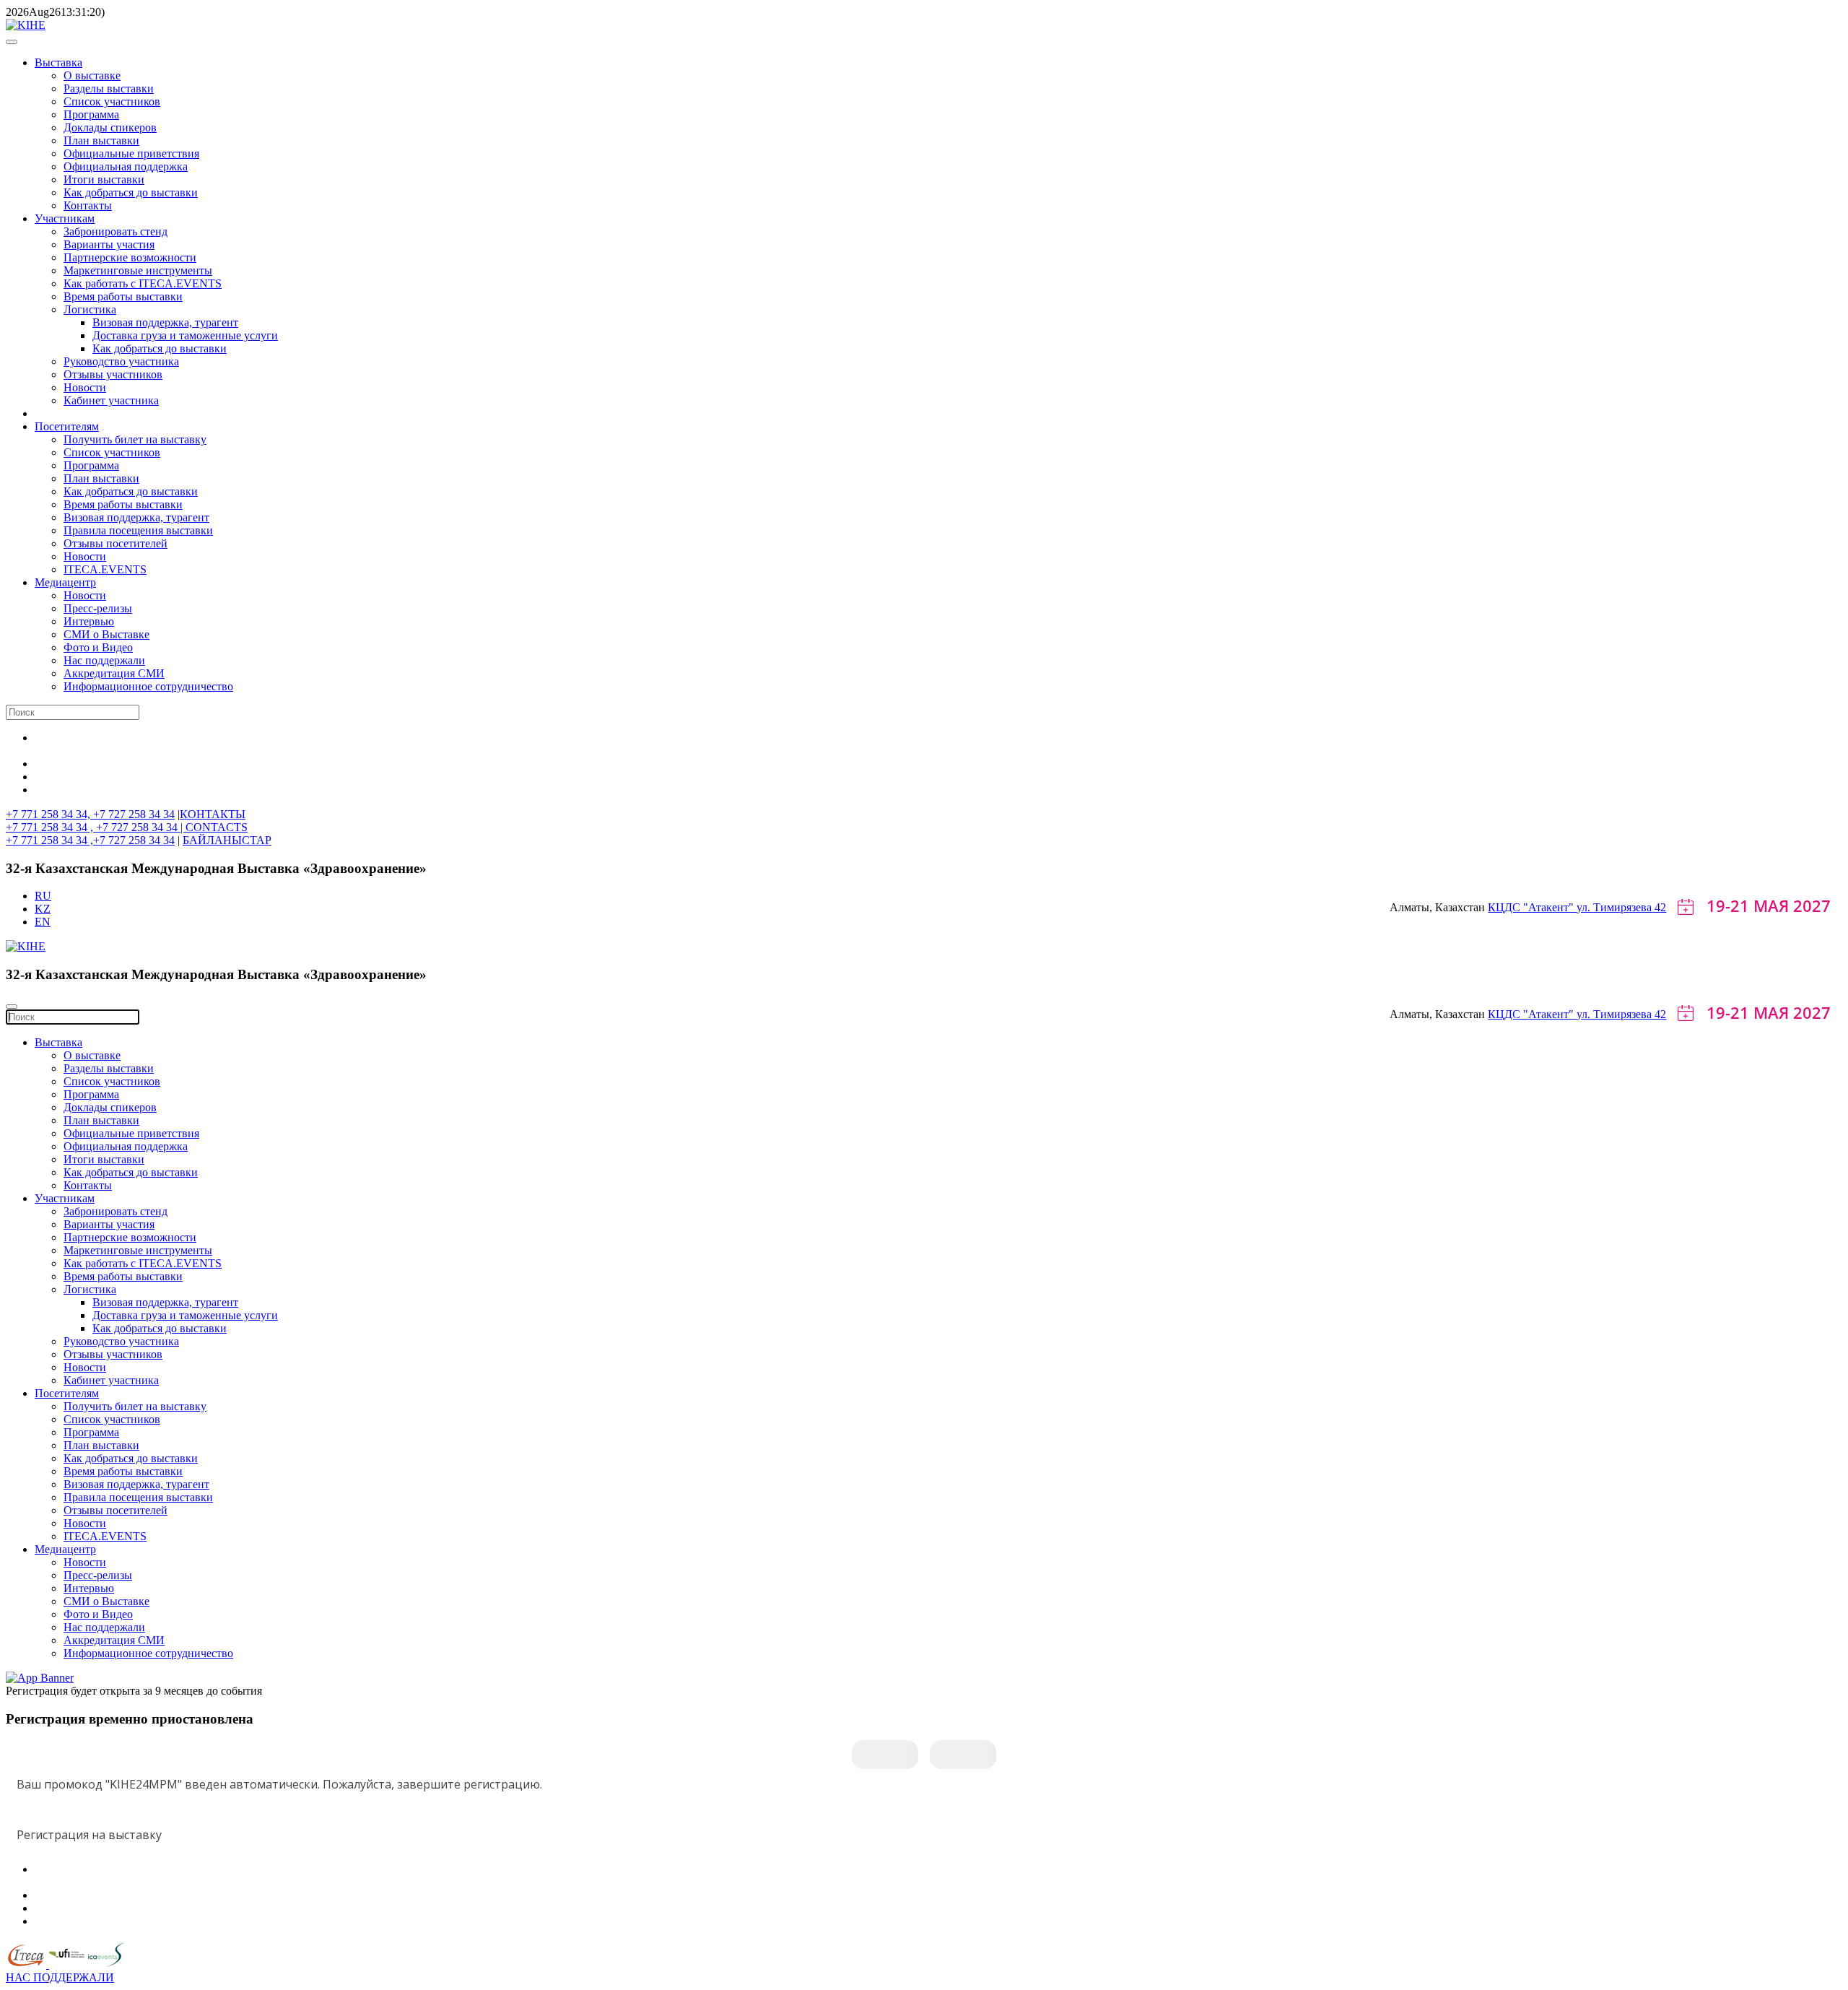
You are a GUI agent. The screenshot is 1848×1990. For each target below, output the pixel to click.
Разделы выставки (109, 88)
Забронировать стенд (115, 231)
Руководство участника (121, 361)
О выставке (92, 75)
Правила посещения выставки (138, 530)
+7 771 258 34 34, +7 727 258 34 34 (90, 814)
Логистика (90, 309)
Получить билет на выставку (135, 439)
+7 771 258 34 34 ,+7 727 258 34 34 (90, 840)
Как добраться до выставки (131, 192)
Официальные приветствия (131, 153)
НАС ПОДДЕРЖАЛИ (60, 1977)
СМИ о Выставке (106, 634)
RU (43, 896)
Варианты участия (109, 244)
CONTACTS (217, 827)
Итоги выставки (104, 179)
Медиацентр (65, 582)
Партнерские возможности (130, 257)
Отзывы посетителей (115, 543)
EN (43, 922)
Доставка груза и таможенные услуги (185, 335)
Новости (85, 387)
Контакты (88, 205)
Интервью (89, 621)
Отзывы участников (113, 374)
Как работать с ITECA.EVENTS (143, 283)
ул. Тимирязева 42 (1621, 907)
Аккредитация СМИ (114, 673)
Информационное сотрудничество (148, 686)
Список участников (112, 101)
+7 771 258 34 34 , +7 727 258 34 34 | (96, 827)
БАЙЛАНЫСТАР (227, 840)
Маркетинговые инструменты (138, 270)
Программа (91, 114)
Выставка (58, 62)
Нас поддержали (104, 660)
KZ (43, 909)
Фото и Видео (98, 647)
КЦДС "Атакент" (1532, 907)
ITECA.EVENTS (105, 569)
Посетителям (67, 426)
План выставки (101, 140)
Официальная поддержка (126, 166)
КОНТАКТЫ (213, 814)
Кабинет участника (111, 400)
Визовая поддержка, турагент (165, 322)
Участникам (65, 218)
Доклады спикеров (110, 127)
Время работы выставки (123, 296)
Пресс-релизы (98, 608)
